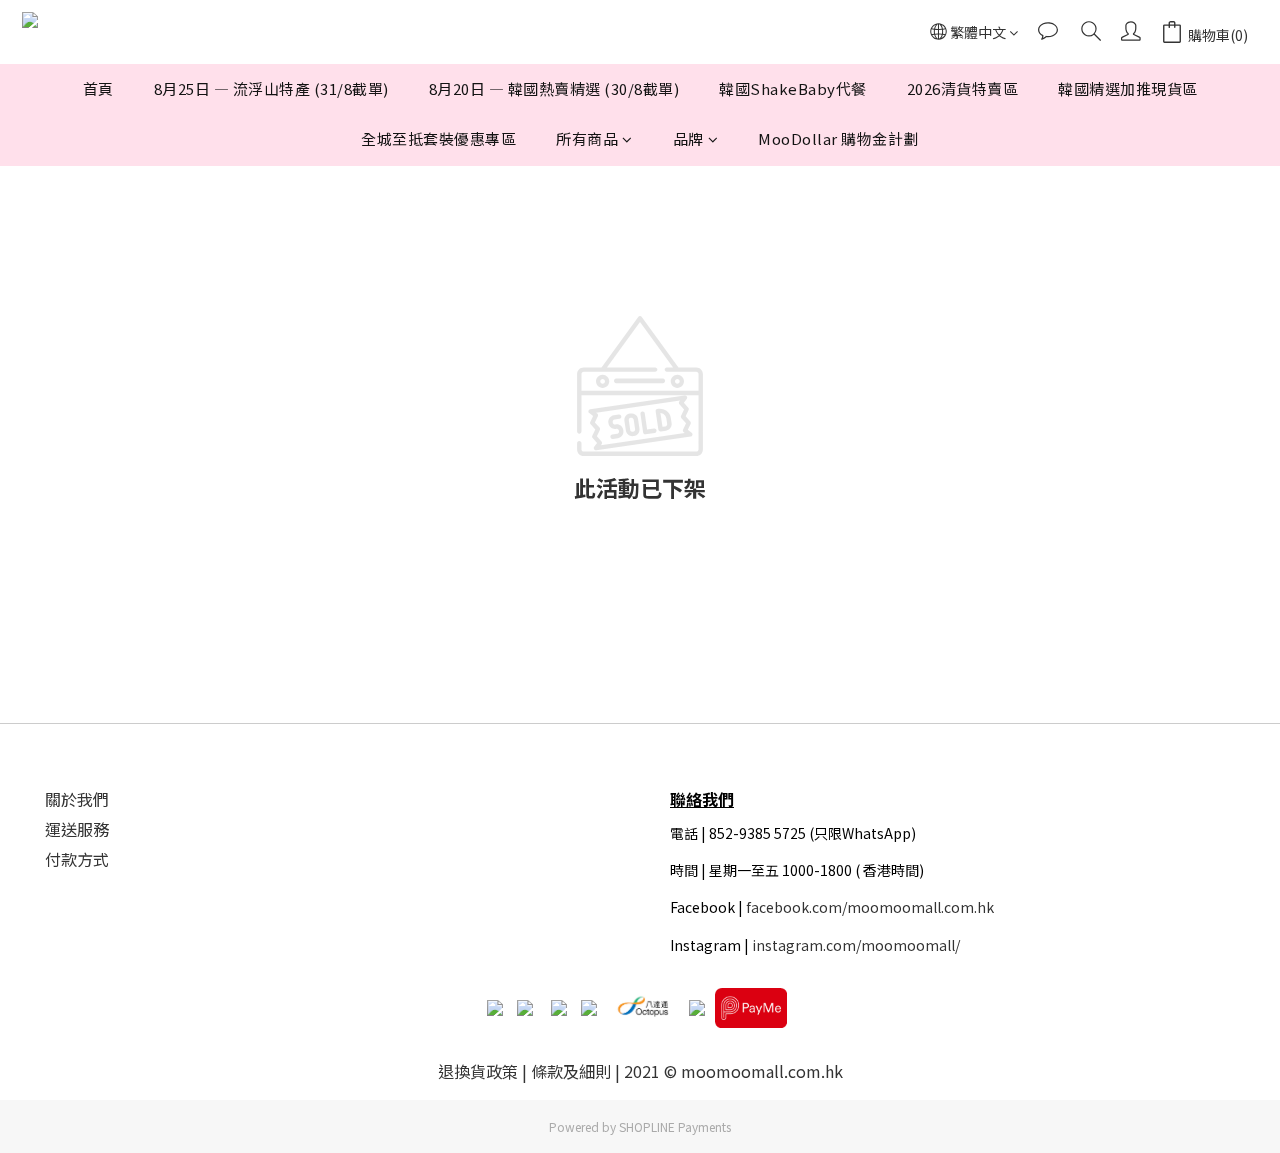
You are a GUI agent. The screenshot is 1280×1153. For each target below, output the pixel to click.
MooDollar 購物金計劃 (838, 138)
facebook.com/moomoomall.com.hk (870, 907)
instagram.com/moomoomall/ (856, 945)
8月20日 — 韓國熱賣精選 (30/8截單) (554, 88)
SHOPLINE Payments (675, 1126)
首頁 (98, 88)
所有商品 (587, 138)
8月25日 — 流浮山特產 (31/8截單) (271, 88)
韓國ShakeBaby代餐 (793, 88)
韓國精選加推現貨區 (1128, 88)
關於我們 (77, 799)
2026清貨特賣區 (963, 88)
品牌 (688, 138)
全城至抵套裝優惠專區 (438, 138)
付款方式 (77, 859)
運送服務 (77, 829)
